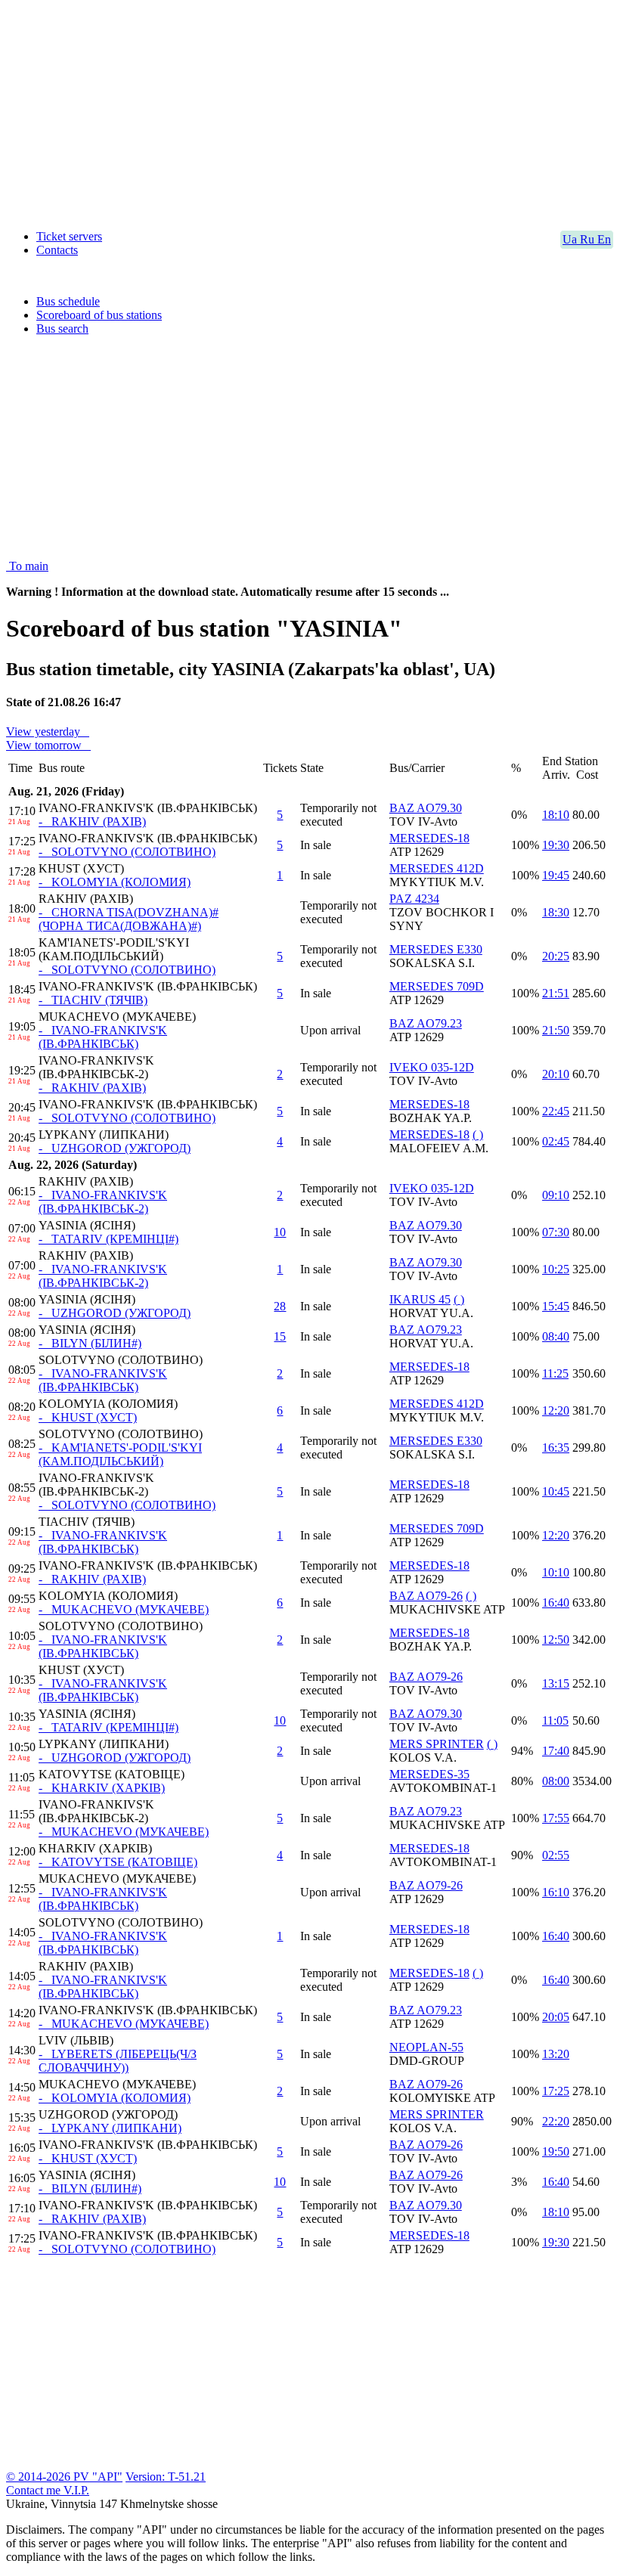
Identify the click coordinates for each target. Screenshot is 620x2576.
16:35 (556, 1448)
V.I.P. (76, 2490)
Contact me (35, 2490)
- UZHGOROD (115, 1148)
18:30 (556, 912)
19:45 (556, 875)
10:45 (556, 1491)
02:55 (556, 1855)
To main (27, 566)
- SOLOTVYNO (127, 852)
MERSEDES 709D (437, 986)
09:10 (556, 1195)
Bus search (62, 329)
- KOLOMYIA (115, 882)
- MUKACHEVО (124, 1609)
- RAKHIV (92, 821)
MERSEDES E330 (436, 949)
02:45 (556, 1141)
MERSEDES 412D (437, 868)
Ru (589, 239)
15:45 (556, 1306)
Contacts (57, 250)
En (604, 239)
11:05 (555, 1720)
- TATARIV (108, 1239)
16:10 (556, 1892)
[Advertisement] (310, 112)
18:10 (556, 815)
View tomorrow (47, 745)
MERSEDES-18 (429, 838)
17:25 (556, 2091)
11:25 (555, 1373)
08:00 (556, 1781)
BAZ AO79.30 (426, 808)
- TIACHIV (93, 1000)
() (459, 1299)
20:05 (556, 2017)
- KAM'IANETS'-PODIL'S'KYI (120, 1454)
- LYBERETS (118, 2061)
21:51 (556, 993)
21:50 (556, 1030)
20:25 (556, 956)
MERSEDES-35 (429, 1774)
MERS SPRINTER (437, 1744)
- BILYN (90, 1343)
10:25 (556, 1269)
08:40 (556, 1336)
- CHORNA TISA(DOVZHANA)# (129, 919)
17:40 (556, 1751)
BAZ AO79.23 (426, 1023)
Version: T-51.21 (166, 2477)
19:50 (556, 2151)
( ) (478, 1135)
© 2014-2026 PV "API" (64, 2477)
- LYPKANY (110, 2128)
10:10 (556, 1572)
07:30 (556, 1232)
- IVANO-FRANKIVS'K (103, 1037)
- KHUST (88, 1417)
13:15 (556, 1683)
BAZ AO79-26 (426, 1596)
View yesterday (46, 732)
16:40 (556, 1603)
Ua (571, 239)
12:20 (556, 1410)
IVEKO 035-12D (432, 1067)
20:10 (556, 1074)
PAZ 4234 (414, 899)
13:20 (556, 2054)
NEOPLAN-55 (426, 2047)
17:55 (556, 1818)
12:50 (556, 1640)
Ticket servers (69, 236)
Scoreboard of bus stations (99, 315)
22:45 (556, 1111)
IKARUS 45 (420, 1299)
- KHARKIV (102, 1788)
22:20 (556, 2121)
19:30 (556, 845)
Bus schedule (68, 301)
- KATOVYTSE (118, 1862)
